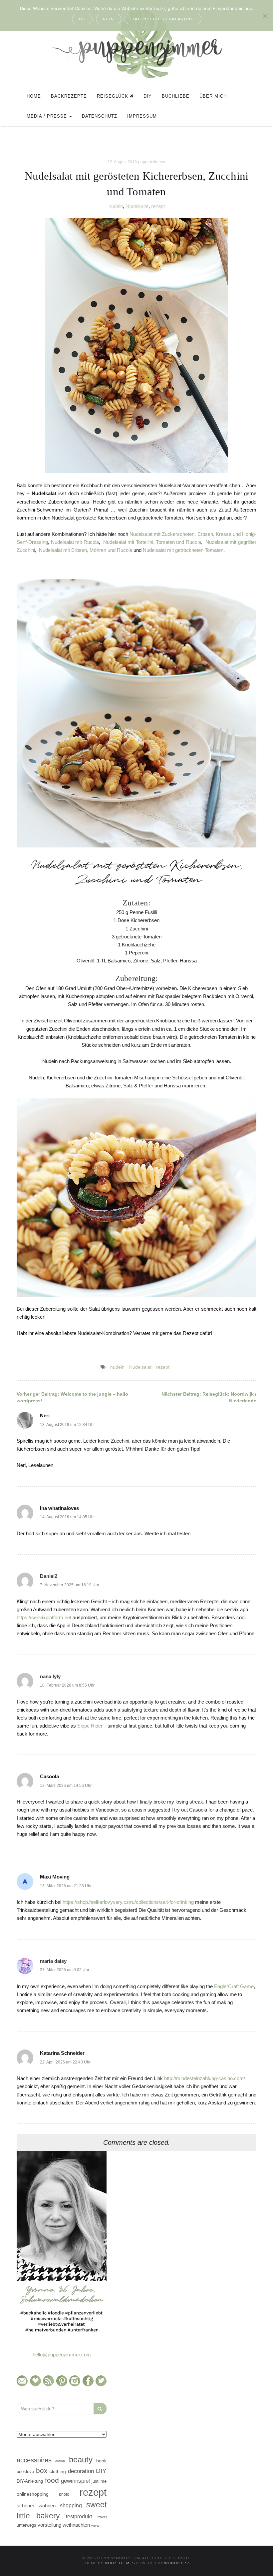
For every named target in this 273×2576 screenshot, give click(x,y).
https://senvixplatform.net (44, 1617)
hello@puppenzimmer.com (62, 2355)
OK (82, 19)
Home (34, 96)
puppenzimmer (152, 162)
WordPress (177, 2563)
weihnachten (76, 2525)
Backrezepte (69, 96)
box (42, 2471)
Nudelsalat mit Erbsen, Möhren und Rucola (86, 550)
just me (99, 2481)
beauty (81, 2460)
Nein (109, 19)
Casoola (49, 1776)
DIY (148, 96)
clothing (58, 2471)
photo (64, 2494)
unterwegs (26, 2525)
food (52, 2480)
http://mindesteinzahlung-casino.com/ (205, 2078)
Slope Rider (90, 1726)
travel (102, 2517)
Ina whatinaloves (59, 1508)
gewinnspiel (75, 2481)
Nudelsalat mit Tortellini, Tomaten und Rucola (152, 542)
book (101, 2461)
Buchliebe (176, 96)
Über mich (213, 96)
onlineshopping (33, 2494)
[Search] (100, 2409)
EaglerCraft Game (234, 1986)
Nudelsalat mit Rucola (75, 542)
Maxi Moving (55, 1877)
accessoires (34, 2460)
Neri (45, 1415)
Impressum (142, 116)
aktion (60, 2461)
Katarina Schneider (62, 2053)
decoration (81, 2471)
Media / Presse (48, 116)
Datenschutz (100, 116)
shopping (71, 2505)
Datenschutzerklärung (163, 19)
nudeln (116, 206)
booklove (25, 2472)
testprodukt (79, 2516)
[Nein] (265, 16)
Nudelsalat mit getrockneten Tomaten (183, 550)
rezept (158, 206)
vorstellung (49, 2525)
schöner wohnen (36, 2506)
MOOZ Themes (120, 2563)
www (95, 2525)
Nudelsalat (137, 206)
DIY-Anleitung (30, 2481)
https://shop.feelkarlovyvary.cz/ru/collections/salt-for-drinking (128, 1902)
